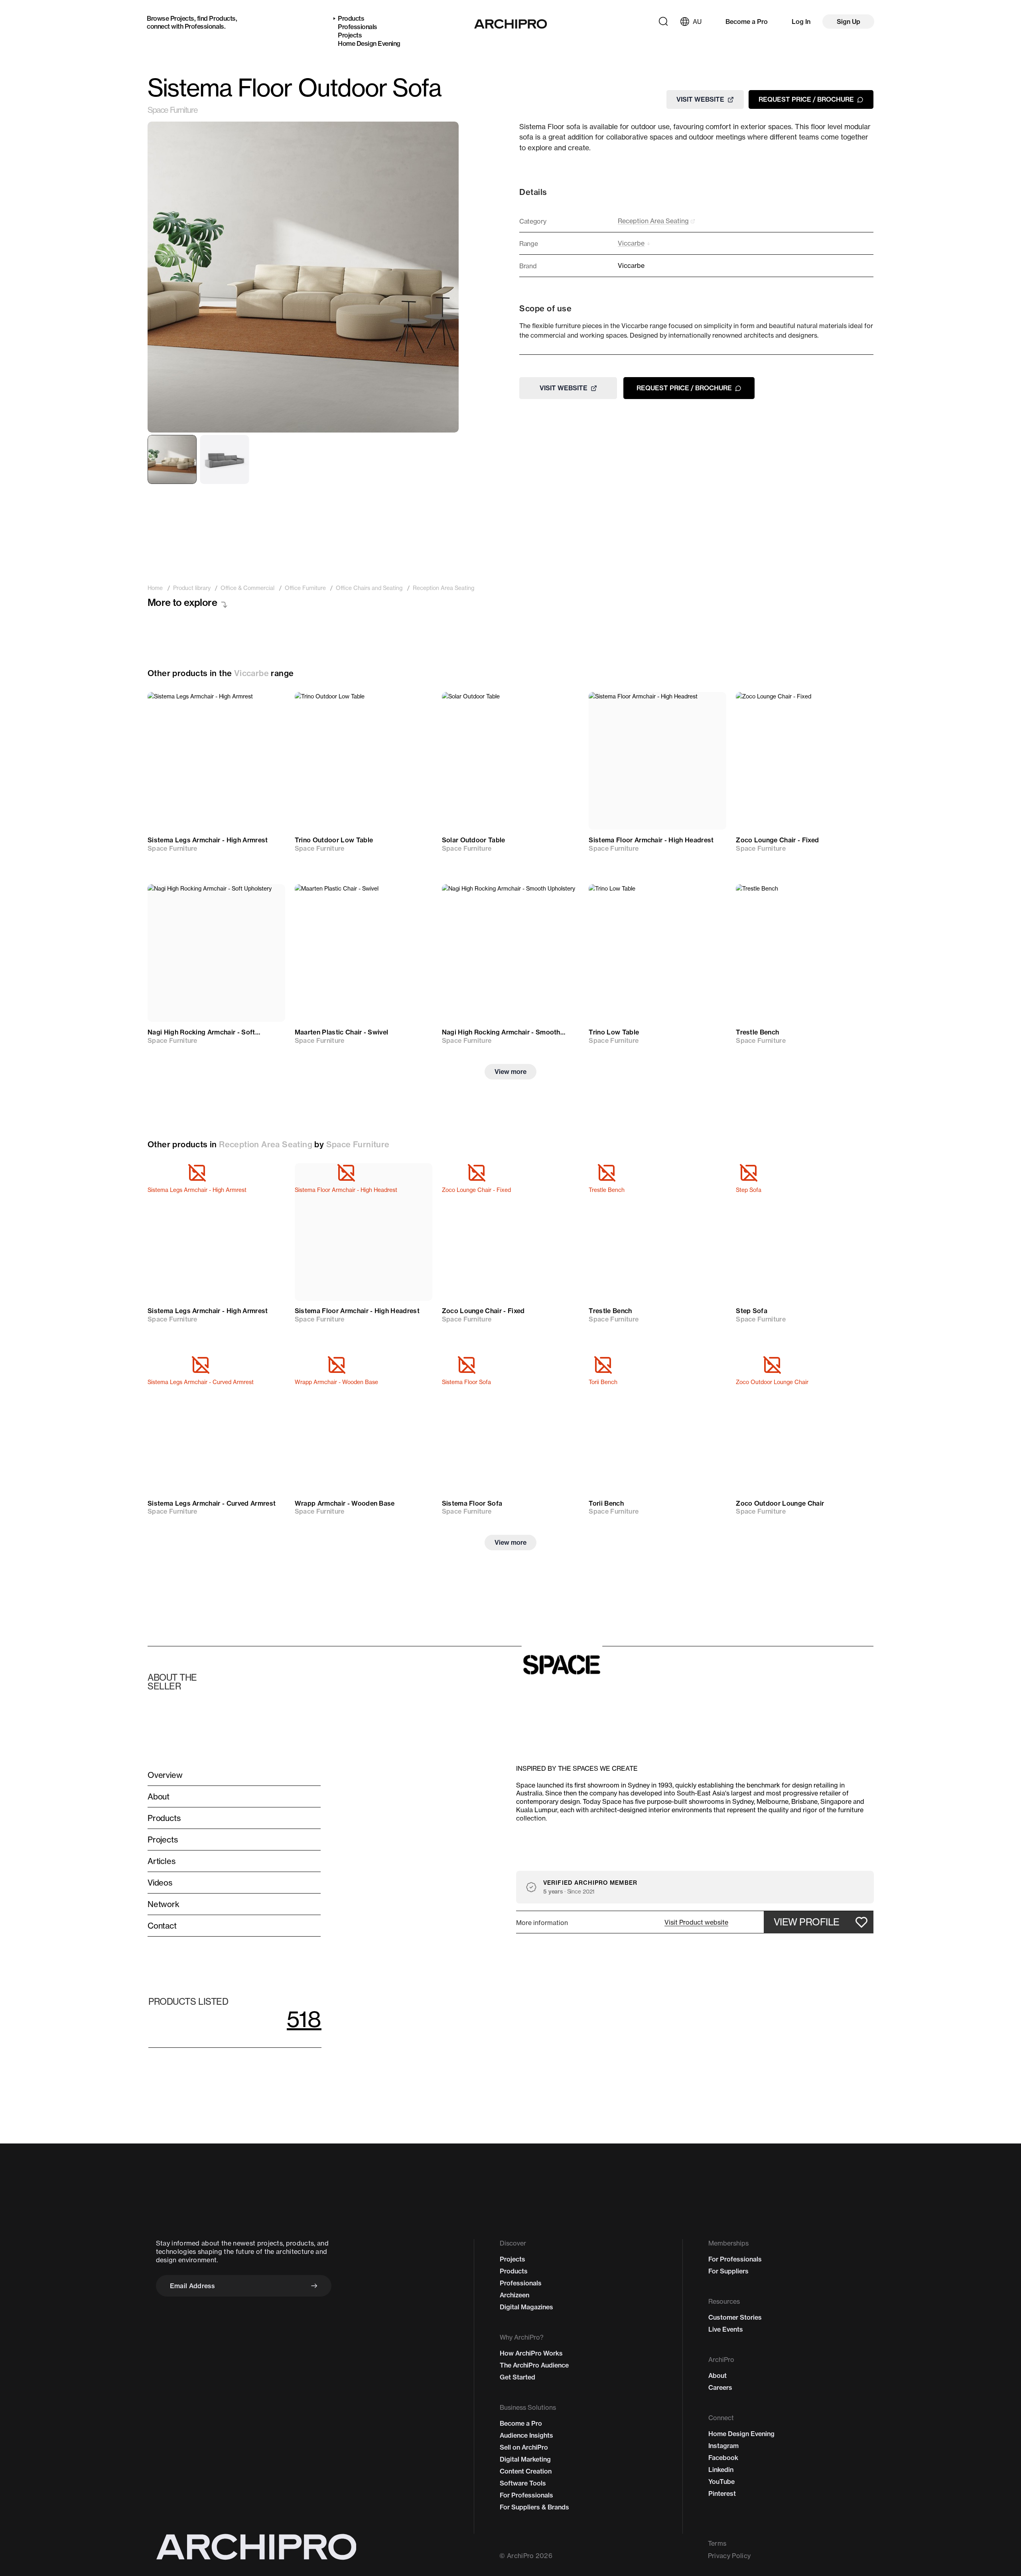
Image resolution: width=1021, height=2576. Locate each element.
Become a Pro (747, 22)
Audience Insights (526, 2435)
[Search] (663, 22)
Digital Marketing (525, 2459)
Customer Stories (735, 2317)
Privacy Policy (729, 2556)
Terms (717, 2543)
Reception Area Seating (266, 1144)
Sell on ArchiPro (524, 2447)
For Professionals (526, 2495)
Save (267, 706)
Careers (720, 2387)
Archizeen (514, 2295)
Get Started (517, 2377)
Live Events (726, 2329)
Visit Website (700, 99)
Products (222, 18)
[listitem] (155, 588)
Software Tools (523, 2483)
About (717, 2375)
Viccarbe (251, 673)
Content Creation (526, 2471)
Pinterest (722, 2493)
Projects (182, 18)
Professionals (204, 26)
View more (510, 1072)
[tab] (172, 459)
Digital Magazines (526, 2307)
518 (304, 2019)
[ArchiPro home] (511, 24)
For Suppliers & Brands (534, 2507)
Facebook (723, 2458)
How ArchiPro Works (531, 2353)
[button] (696, 1922)
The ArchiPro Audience (534, 2365)
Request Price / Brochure (806, 99)
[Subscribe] (314, 2286)
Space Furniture (173, 110)
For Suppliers (728, 2271)
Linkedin (721, 2470)
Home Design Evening (369, 43)
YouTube (721, 2482)
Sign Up (849, 22)
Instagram (723, 2446)
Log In (801, 22)
